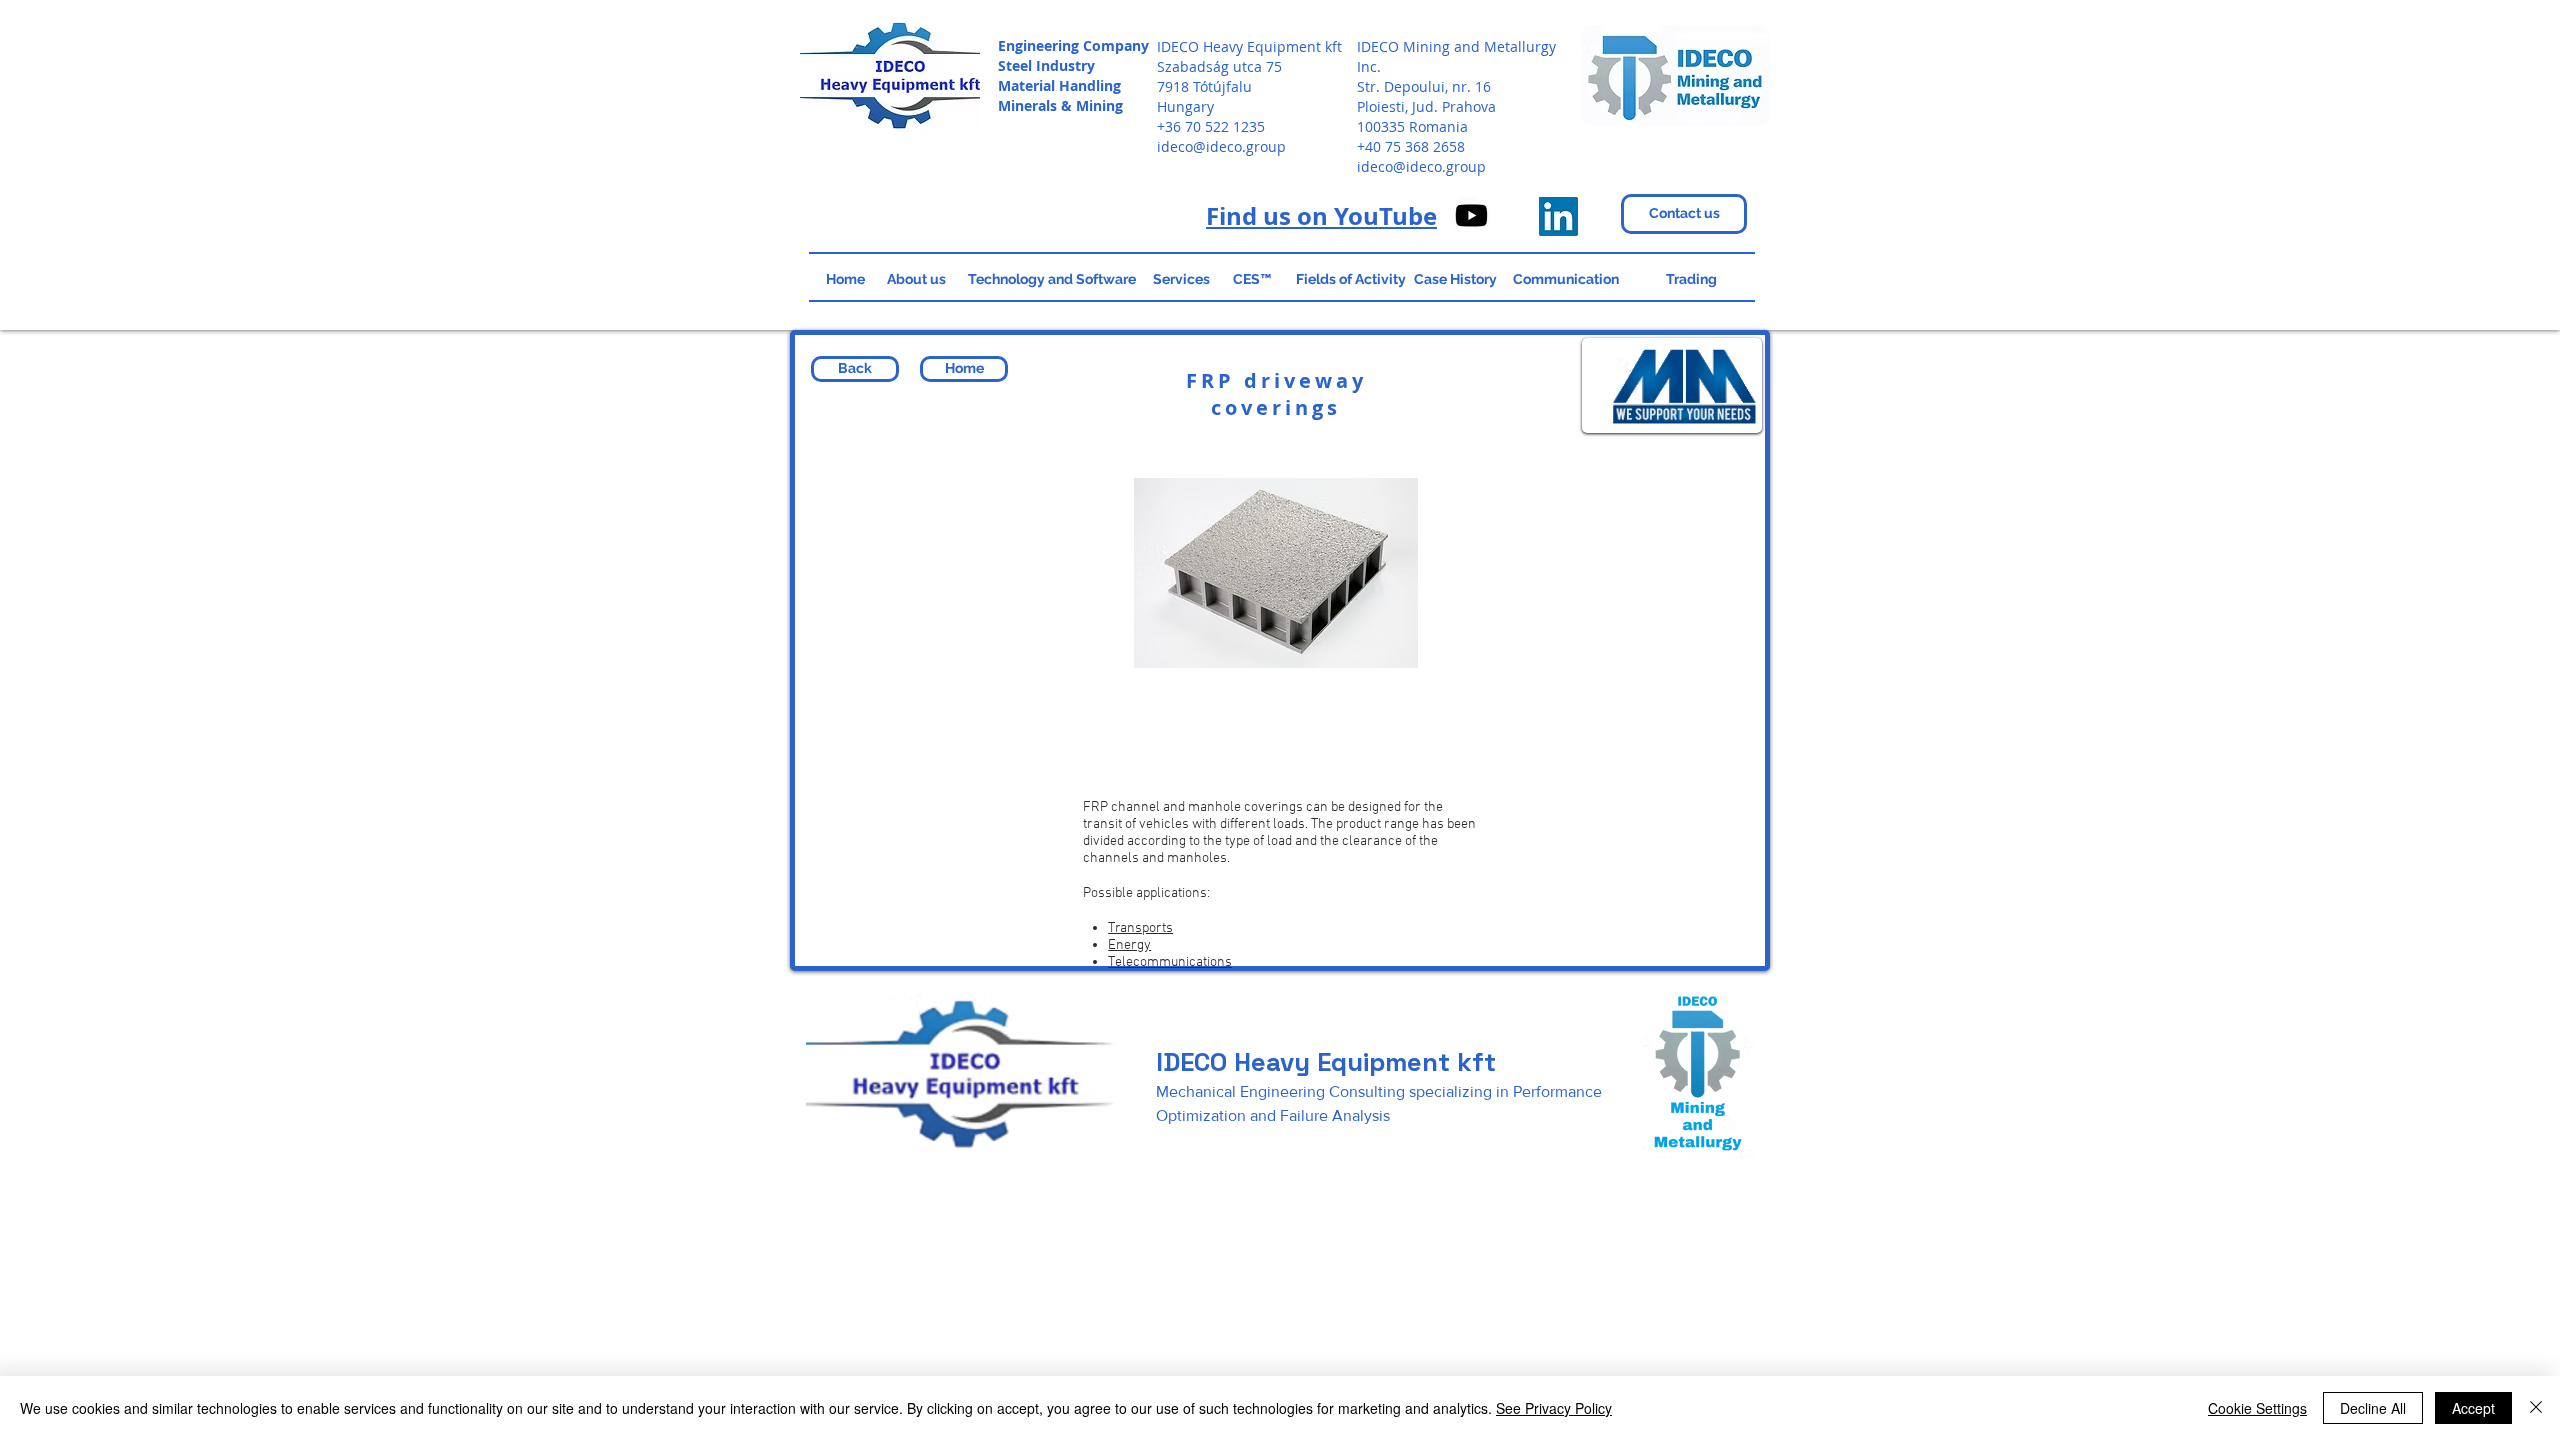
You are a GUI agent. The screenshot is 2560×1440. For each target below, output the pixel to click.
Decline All (2373, 1408)
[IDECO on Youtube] (1471, 215)
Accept (2473, 1408)
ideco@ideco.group (1221, 146)
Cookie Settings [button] (2257, 1408)
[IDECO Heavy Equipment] (1558, 216)
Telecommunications (1170, 962)
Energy (1129, 945)
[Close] (2536, 1408)
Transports (1140, 928)
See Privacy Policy (1554, 1408)
